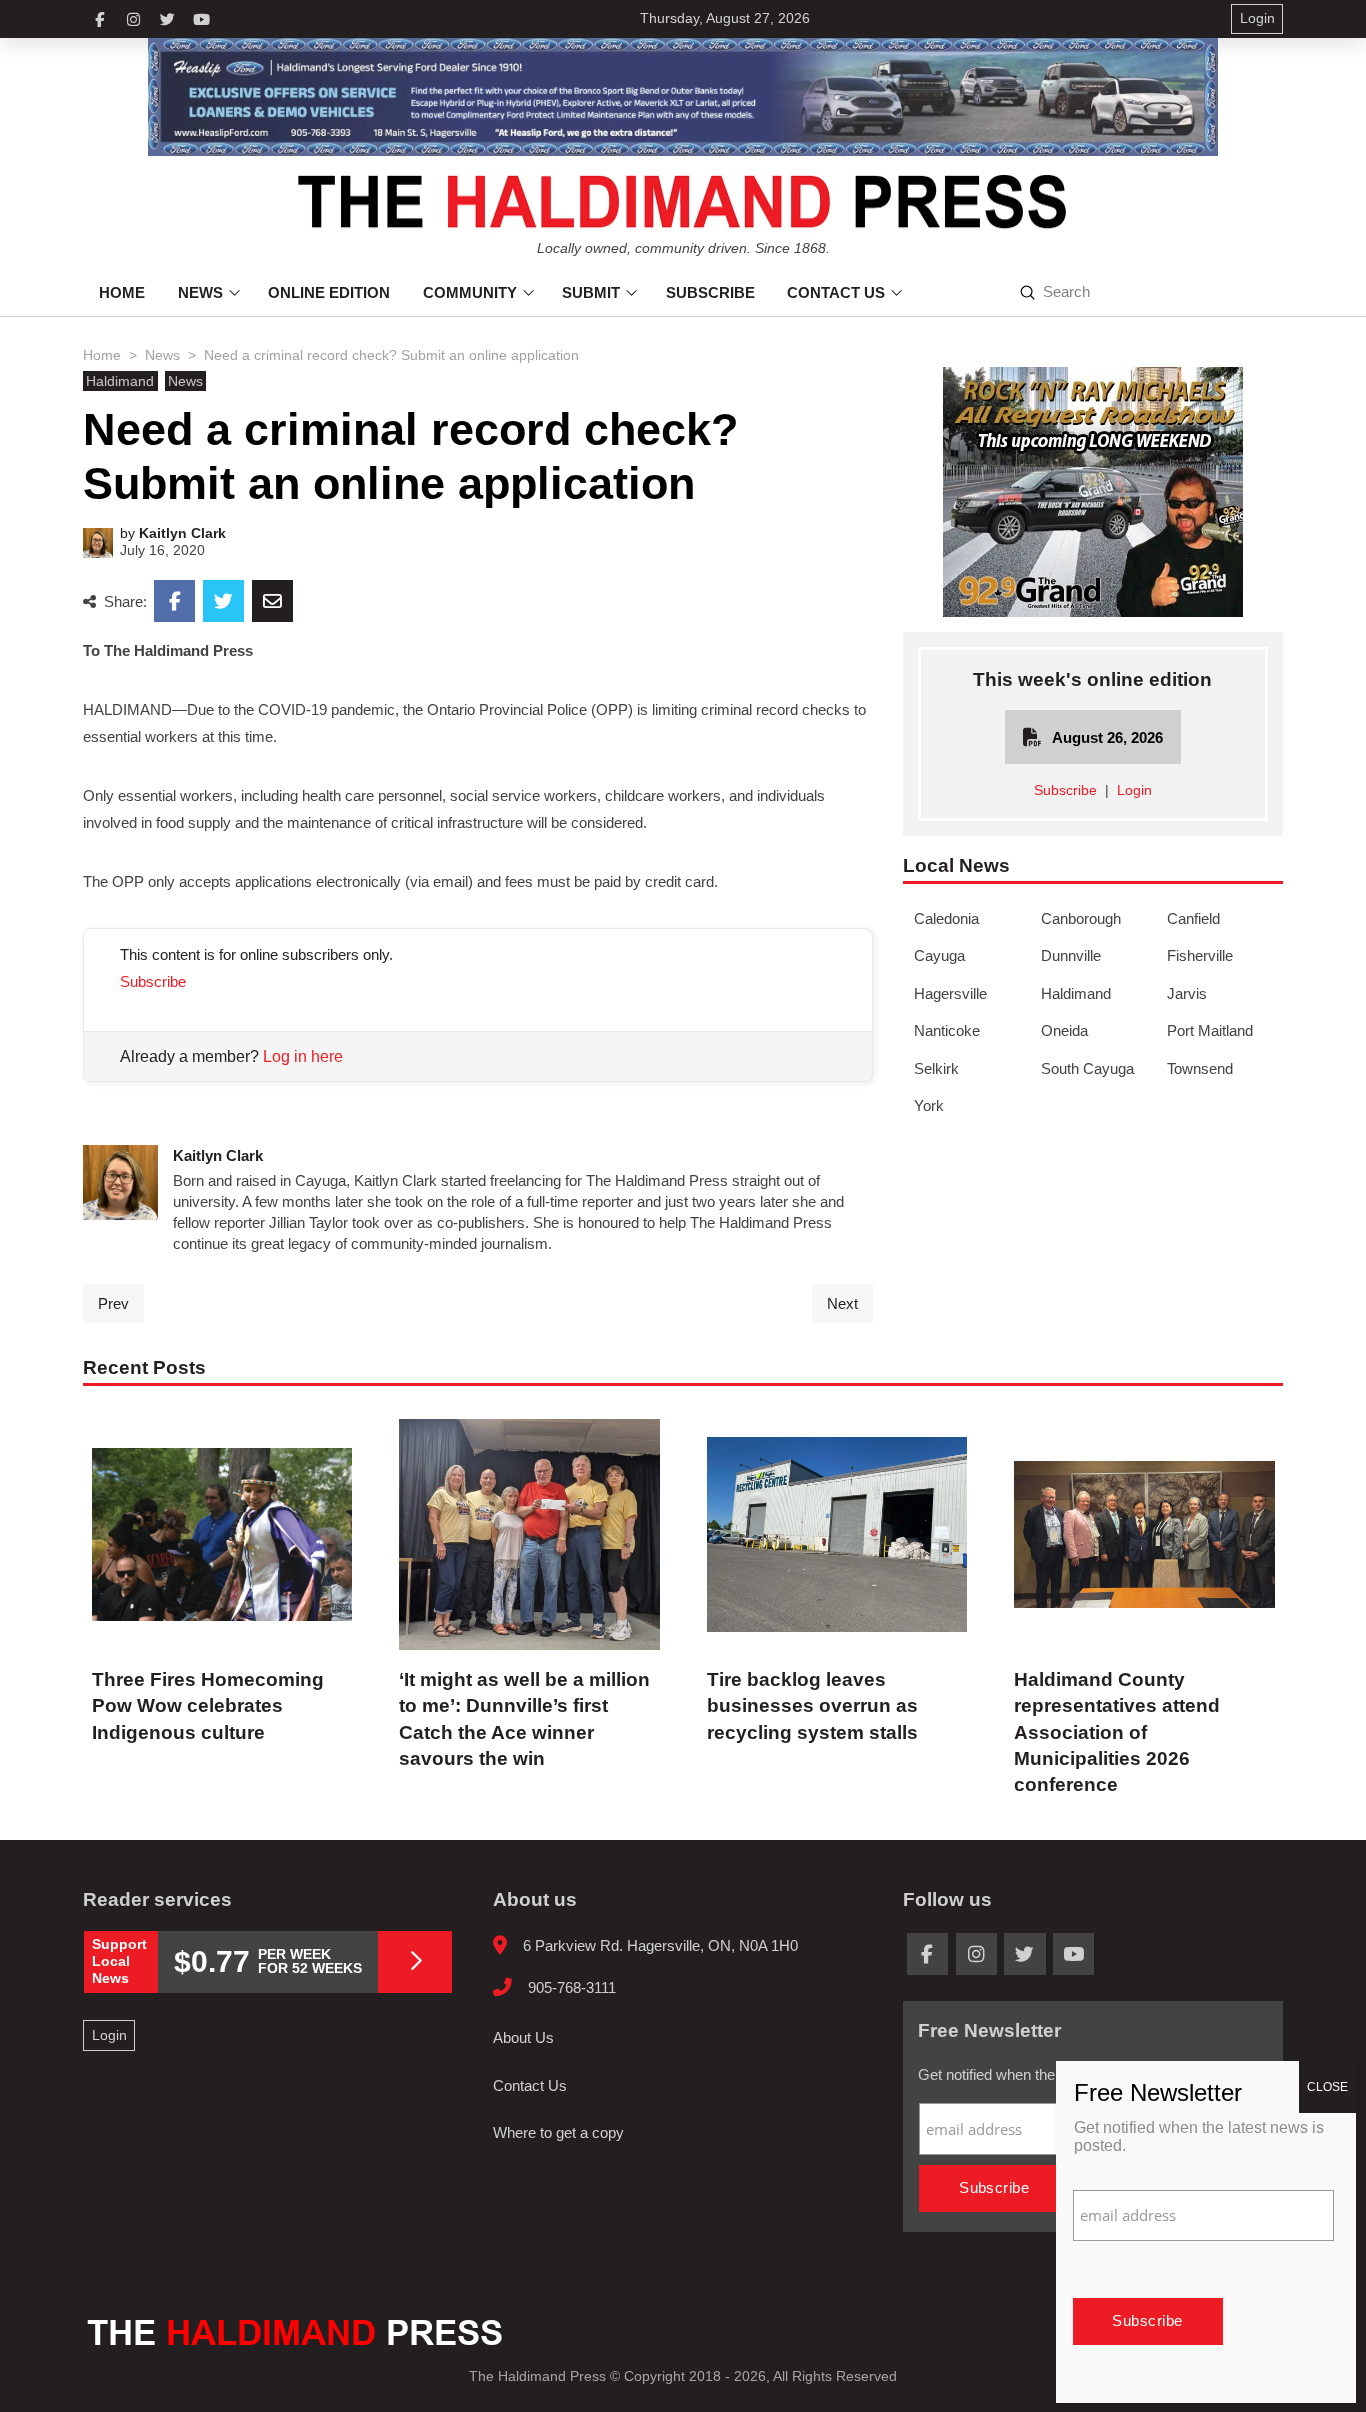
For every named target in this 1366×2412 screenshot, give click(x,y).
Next (842, 1303)
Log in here (303, 1056)
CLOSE (1327, 2087)
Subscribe (153, 981)
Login (1134, 790)
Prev (113, 1303)
